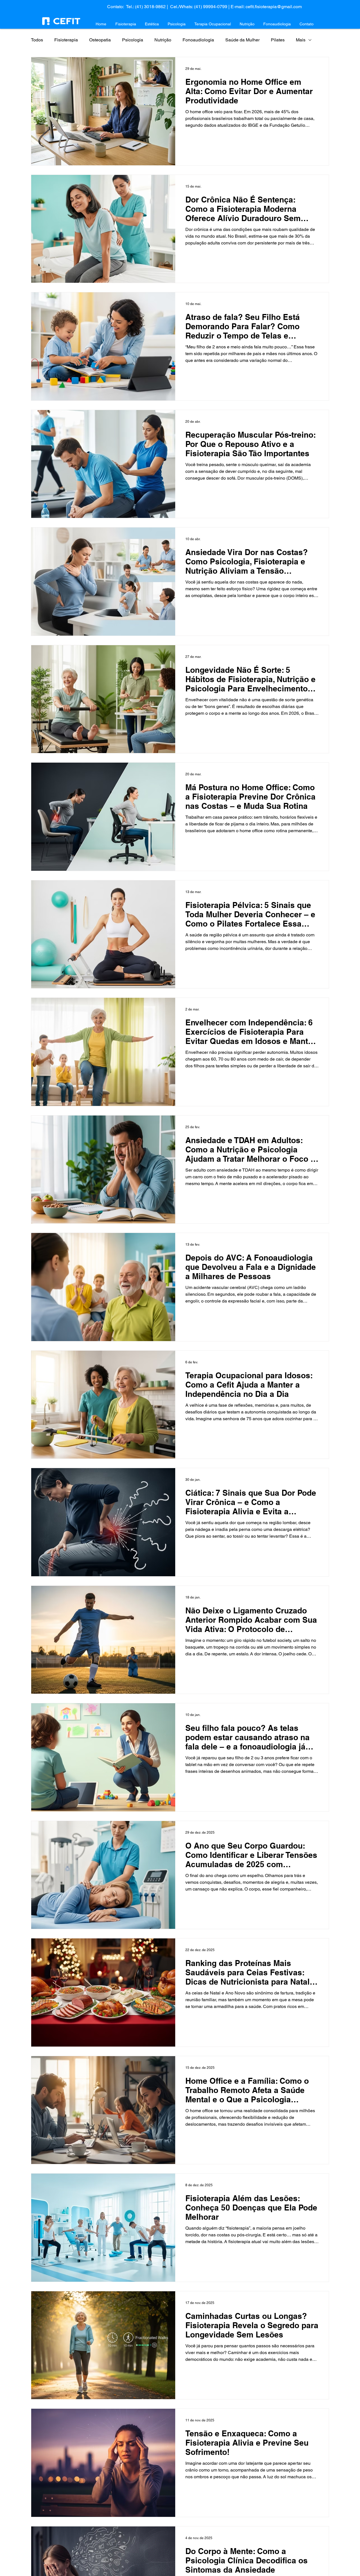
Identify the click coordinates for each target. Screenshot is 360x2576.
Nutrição (163, 40)
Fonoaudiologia (198, 40)
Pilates (278, 40)
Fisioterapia (66, 40)
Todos (37, 40)
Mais (301, 40)
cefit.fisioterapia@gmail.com (274, 7)
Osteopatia (100, 40)
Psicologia (133, 40)
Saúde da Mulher (242, 40)
